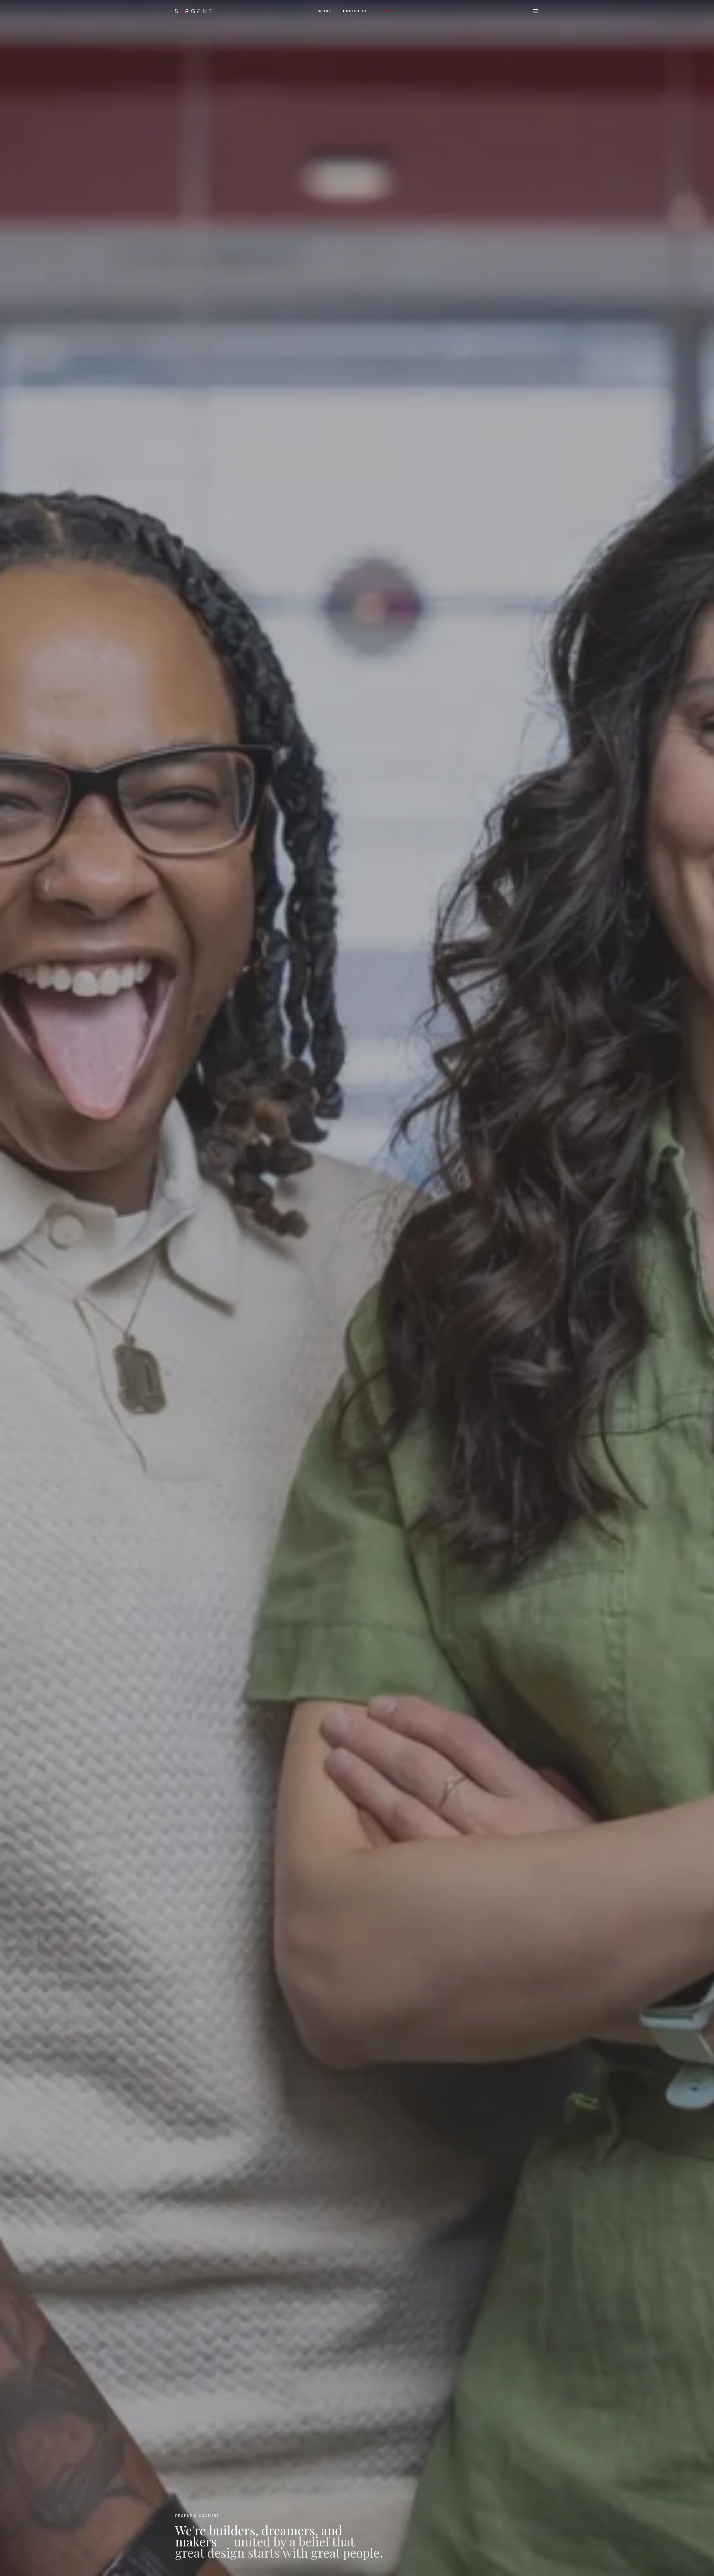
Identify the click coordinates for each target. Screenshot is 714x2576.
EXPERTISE (355, 11)
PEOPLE (387, 11)
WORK (325, 11)
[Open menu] (535, 11)
